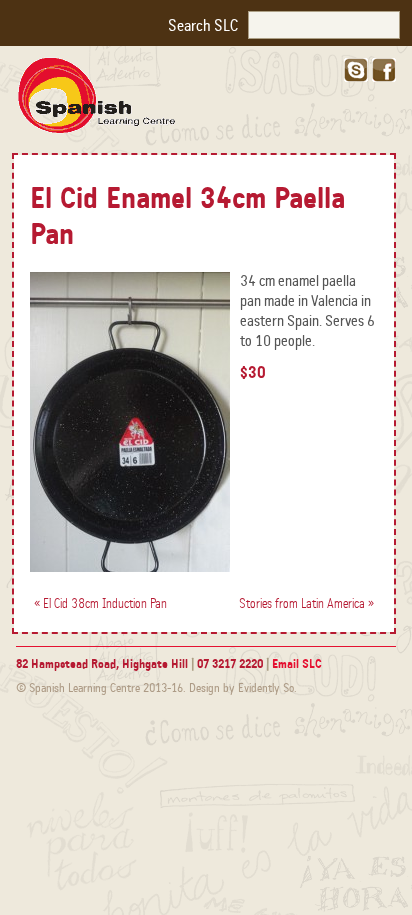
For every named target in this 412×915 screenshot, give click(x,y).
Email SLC (297, 664)
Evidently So (266, 688)
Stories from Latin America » (306, 604)
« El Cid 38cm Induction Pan (100, 604)
